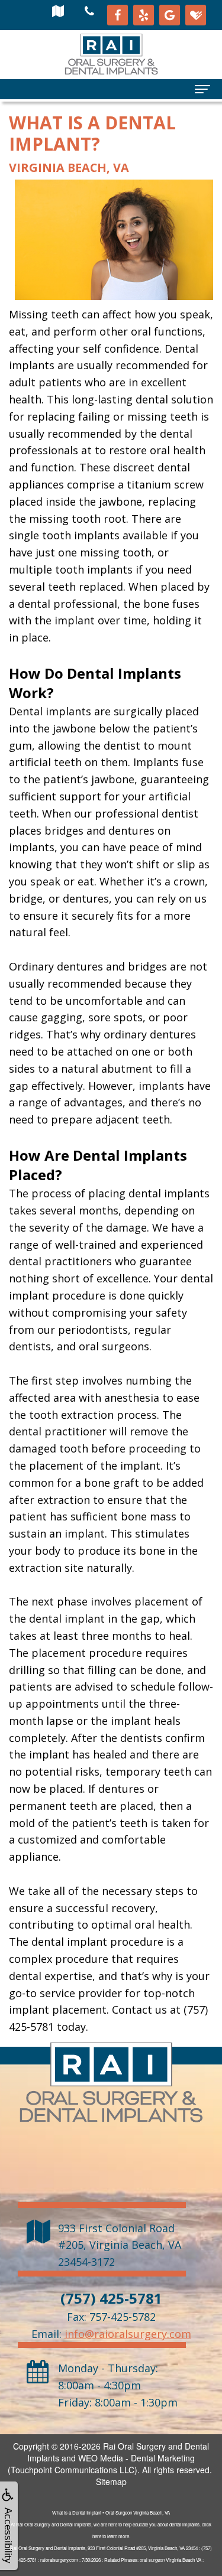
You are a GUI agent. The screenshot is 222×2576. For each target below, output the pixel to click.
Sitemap (111, 2481)
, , (120, 2245)
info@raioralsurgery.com (128, 2334)
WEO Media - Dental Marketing (136, 2458)
